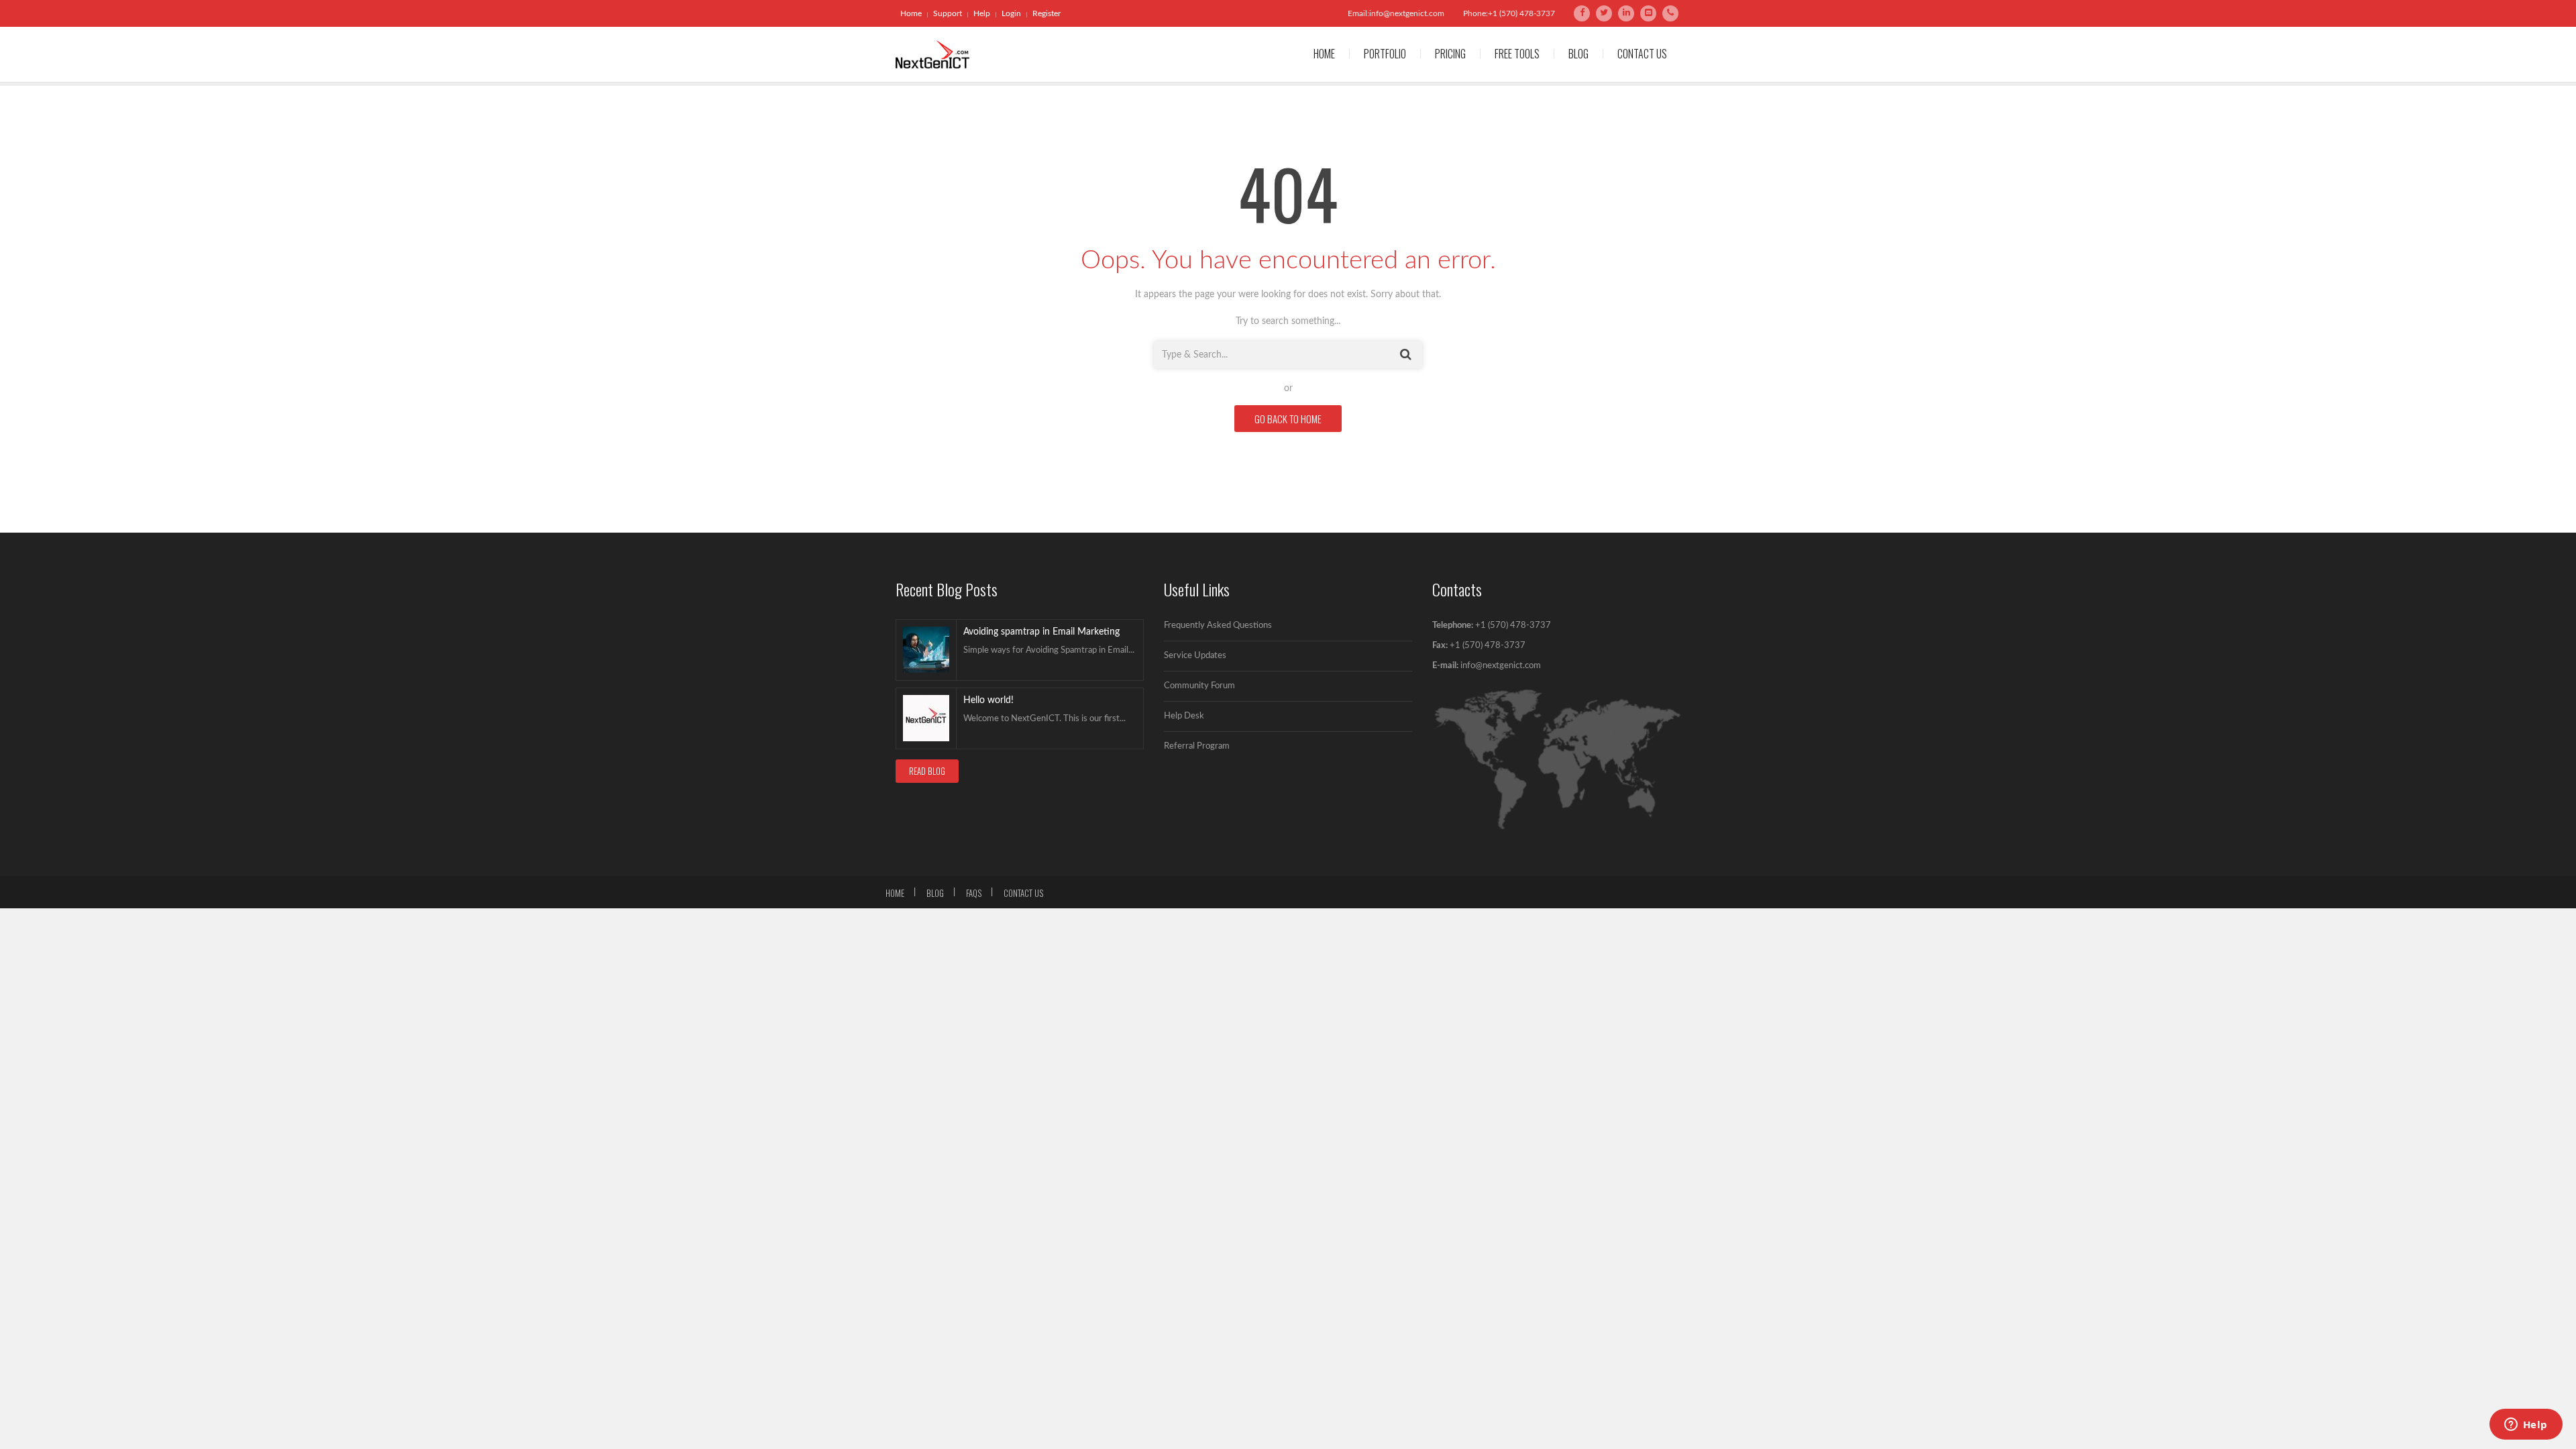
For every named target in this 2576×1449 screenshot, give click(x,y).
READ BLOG (927, 771)
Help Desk (1184, 716)
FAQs (974, 893)
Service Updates (1195, 656)
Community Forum (1199, 686)
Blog (1578, 54)
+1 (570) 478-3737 (1513, 626)
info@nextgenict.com (1501, 666)
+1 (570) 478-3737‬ (1487, 646)
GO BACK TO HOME (1288, 419)
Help (982, 13)
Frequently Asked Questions (1218, 626)
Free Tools (1517, 54)
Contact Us (1642, 54)
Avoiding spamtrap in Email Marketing (1041, 632)
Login (1011, 13)
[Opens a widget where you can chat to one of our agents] (2526, 1426)
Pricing (1450, 54)
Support (948, 13)
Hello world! (988, 700)
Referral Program (1197, 746)
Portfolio (1385, 54)
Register (1046, 13)
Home (911, 13)
